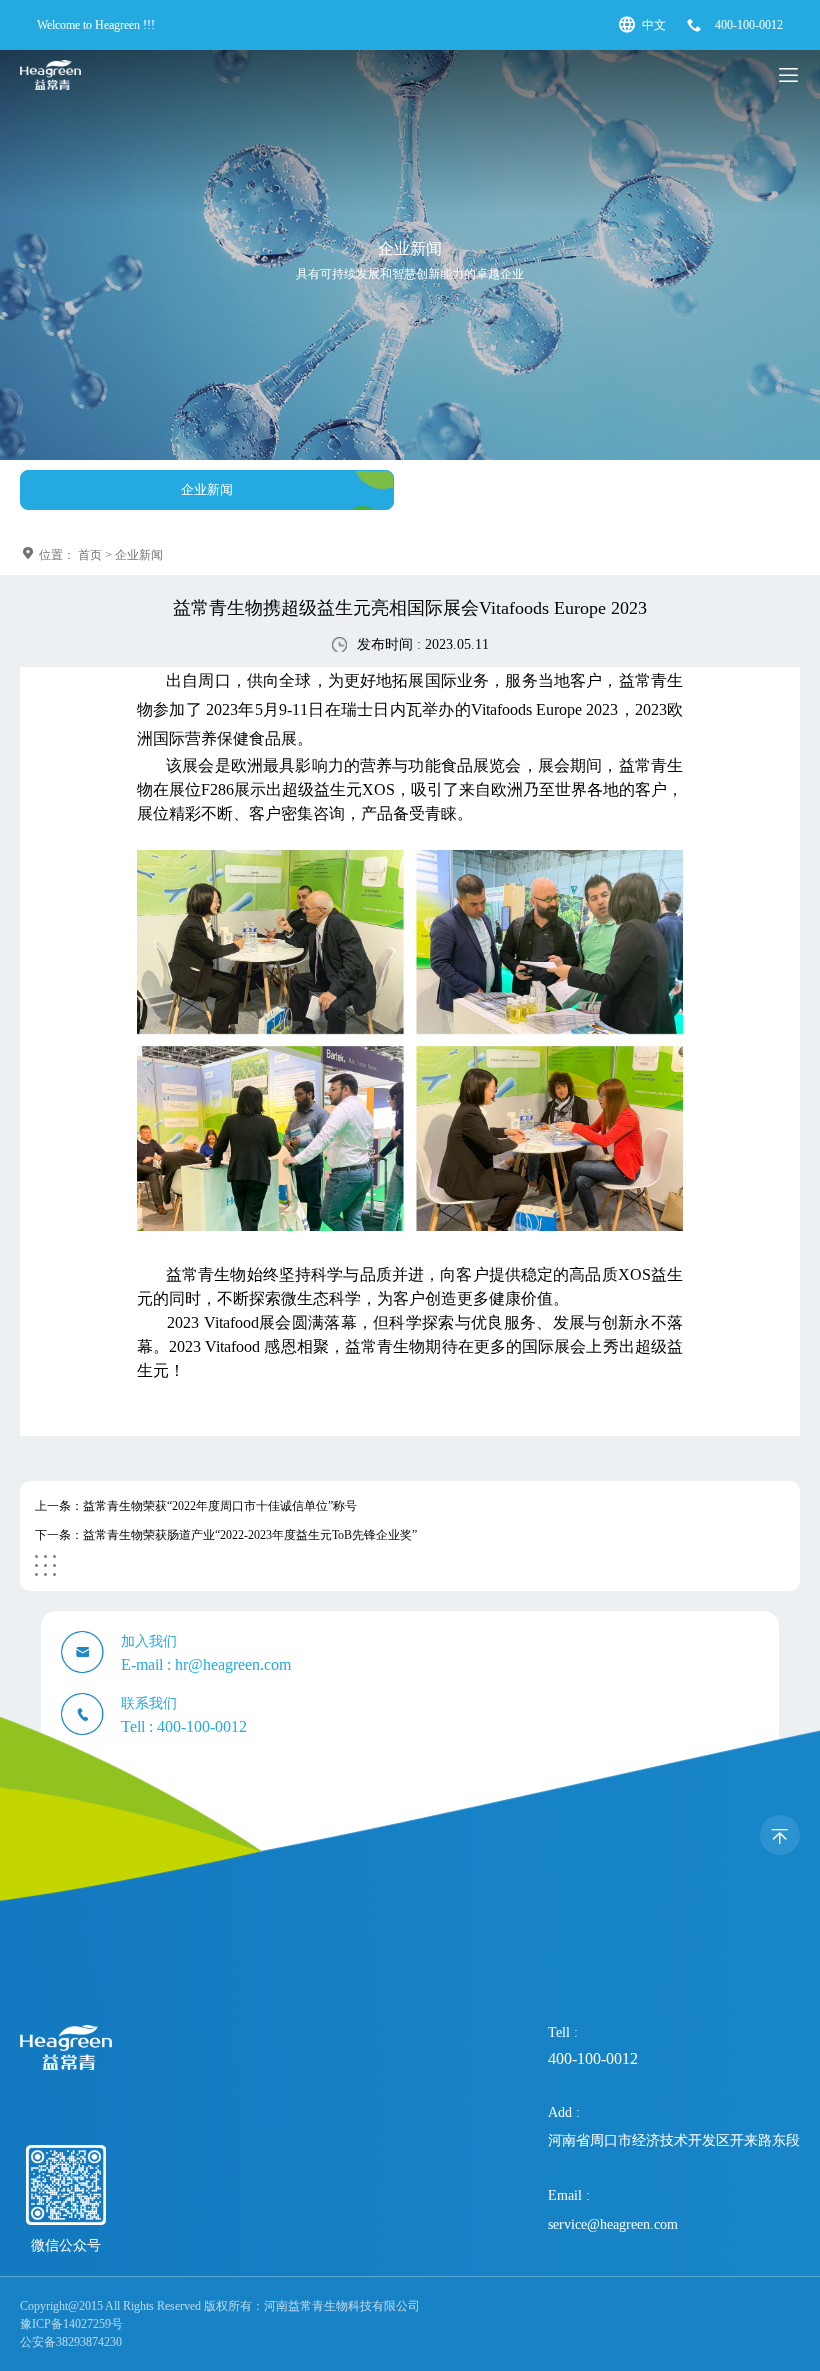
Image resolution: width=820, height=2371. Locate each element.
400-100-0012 (749, 25)
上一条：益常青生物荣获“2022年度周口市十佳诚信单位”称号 (196, 1506)
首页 (90, 555)
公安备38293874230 (71, 2342)
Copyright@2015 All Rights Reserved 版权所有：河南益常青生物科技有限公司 (220, 2306)
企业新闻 (207, 489)
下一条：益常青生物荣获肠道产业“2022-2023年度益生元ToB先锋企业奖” (226, 1535)
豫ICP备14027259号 (71, 2324)
